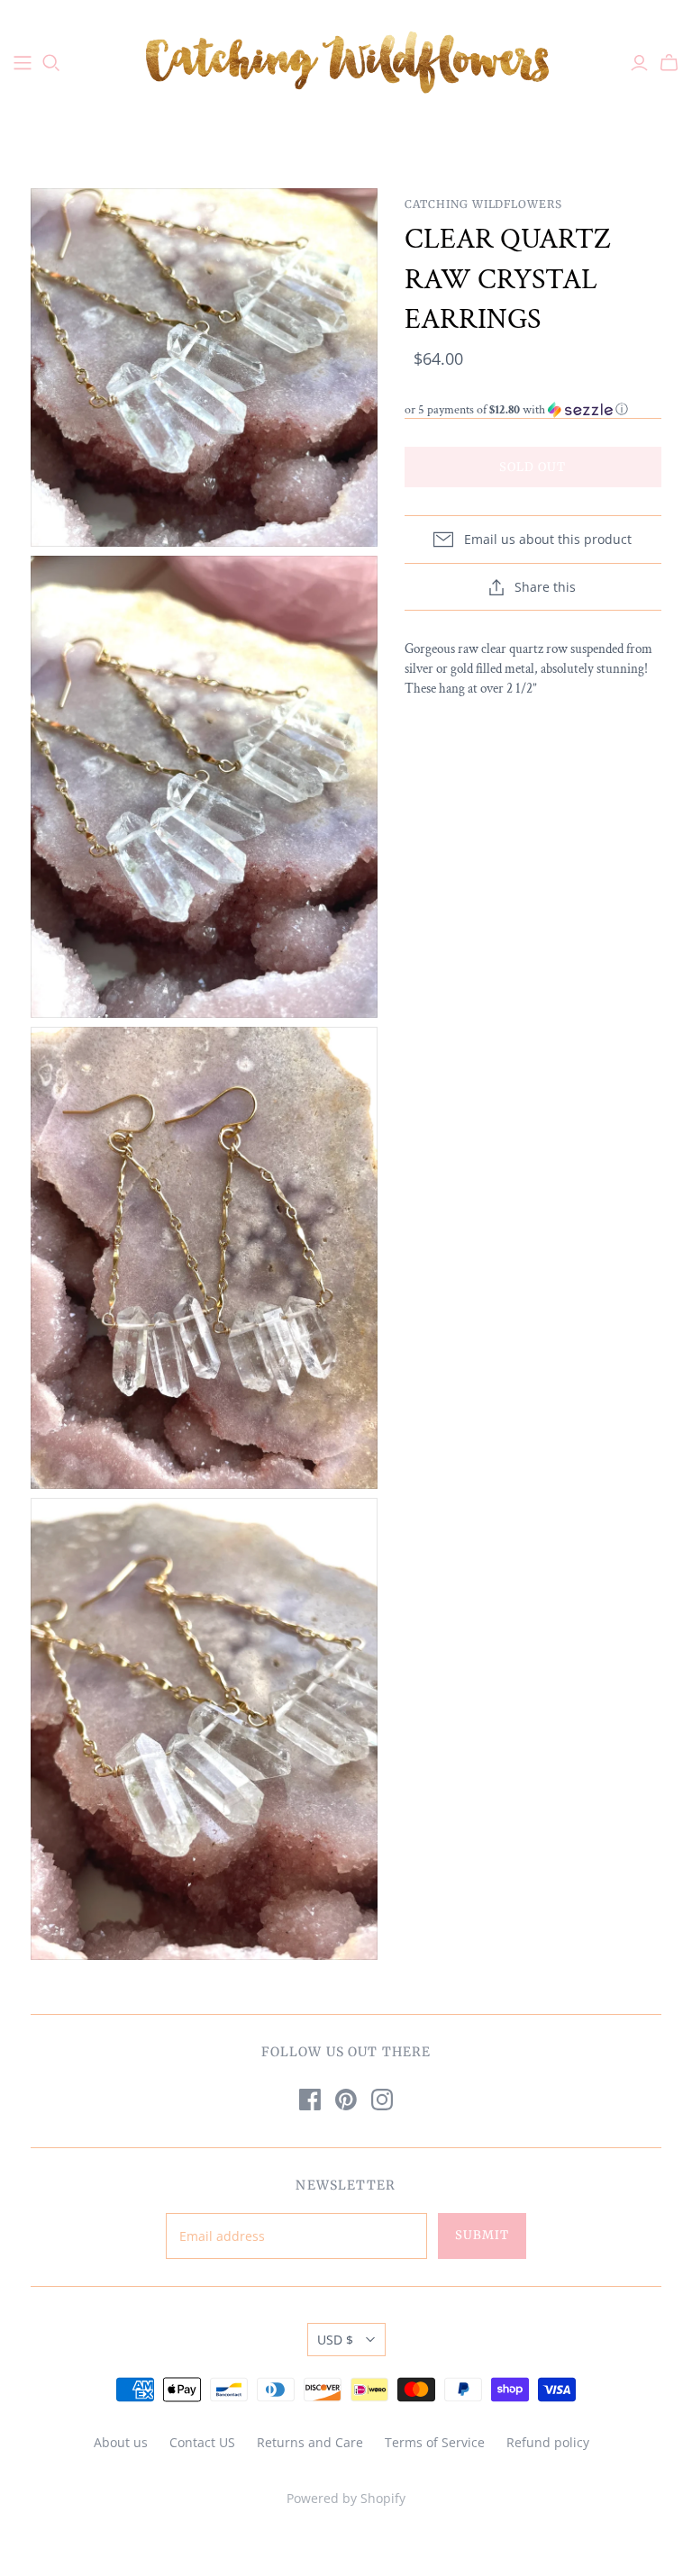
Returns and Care (310, 2442)
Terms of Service (435, 2442)
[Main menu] (23, 63)
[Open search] (51, 63)
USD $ (335, 2340)
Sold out (533, 467)
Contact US (202, 2442)
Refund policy (548, 2442)
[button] (533, 410)
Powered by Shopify (346, 2498)
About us (121, 2442)
